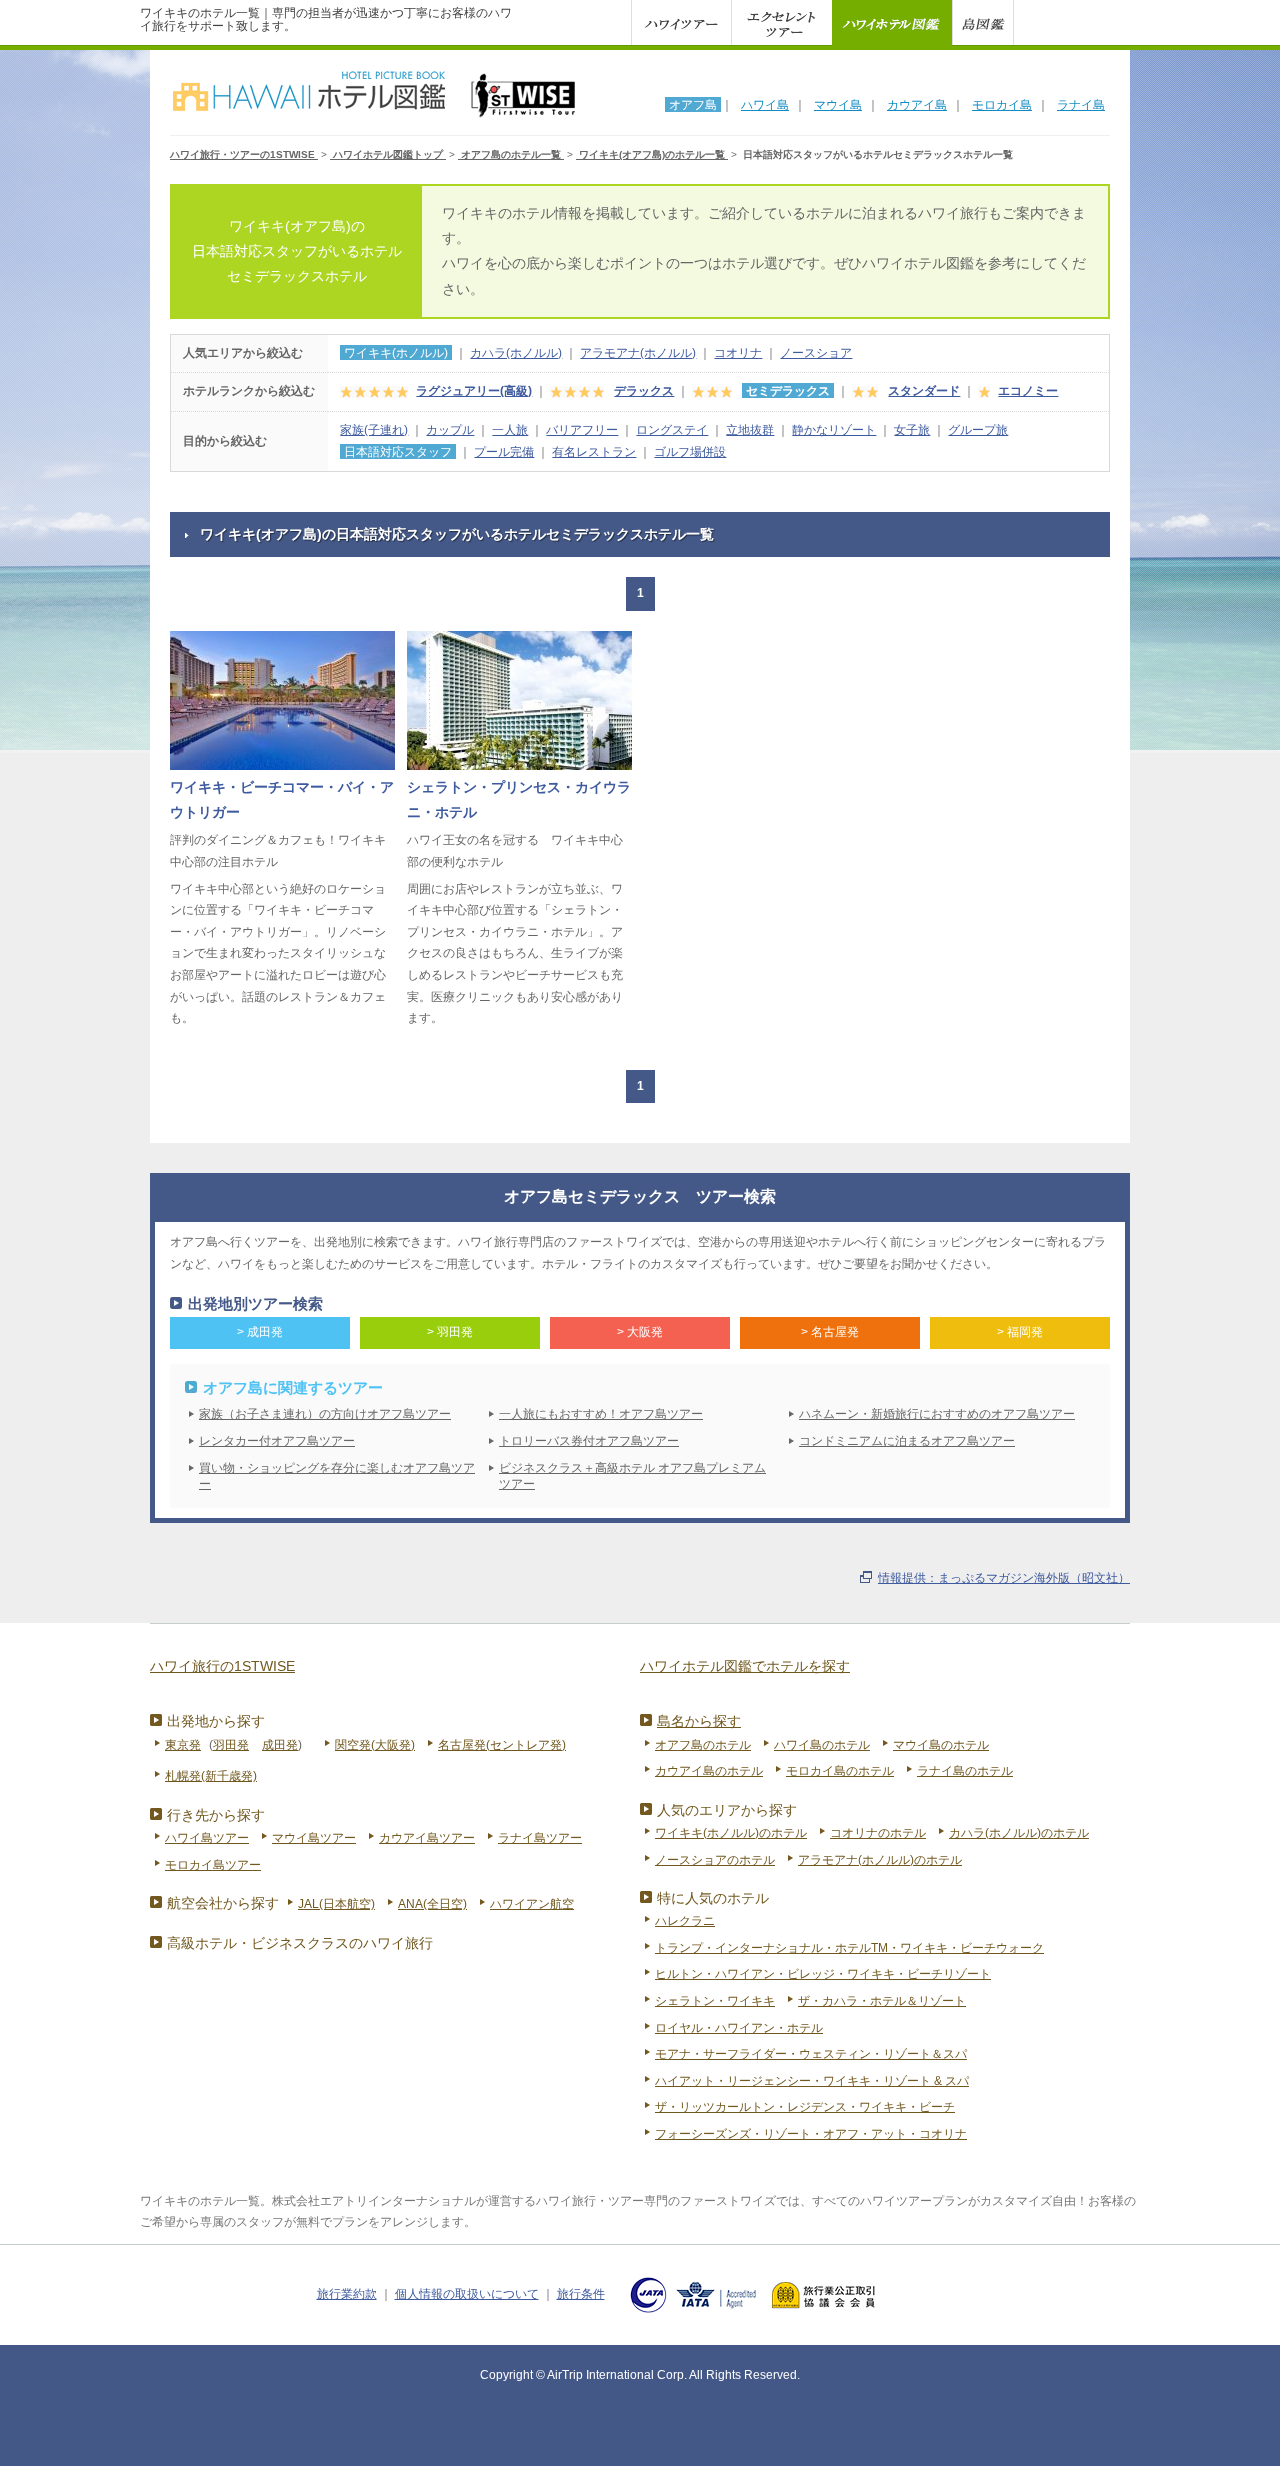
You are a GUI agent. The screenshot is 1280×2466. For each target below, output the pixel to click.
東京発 (183, 1745)
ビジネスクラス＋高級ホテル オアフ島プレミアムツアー (632, 1476)
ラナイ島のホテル (965, 1771)
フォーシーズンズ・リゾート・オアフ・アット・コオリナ (811, 2134)
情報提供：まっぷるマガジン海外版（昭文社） (1004, 1578)
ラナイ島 (1081, 105)
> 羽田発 (450, 1332)
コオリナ (738, 353)
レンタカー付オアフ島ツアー (277, 1441)
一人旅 (510, 430)
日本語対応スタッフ (398, 452)
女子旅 (912, 430)
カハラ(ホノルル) (516, 353)
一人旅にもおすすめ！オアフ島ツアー (601, 1414)
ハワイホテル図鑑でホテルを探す (745, 1666)
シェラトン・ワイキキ (715, 2001)
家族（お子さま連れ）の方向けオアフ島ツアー (325, 1414)
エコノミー (1028, 391)
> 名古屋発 (830, 1332)
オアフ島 (693, 105)
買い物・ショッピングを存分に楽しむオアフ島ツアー (337, 1476)
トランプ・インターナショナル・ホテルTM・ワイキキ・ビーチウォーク (849, 1948)
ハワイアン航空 (532, 1904)
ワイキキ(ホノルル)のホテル (731, 1833)
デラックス (644, 391)
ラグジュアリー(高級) (474, 391)
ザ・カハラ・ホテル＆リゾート (882, 2001)
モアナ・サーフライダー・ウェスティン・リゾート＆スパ (811, 2054)
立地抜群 (750, 430)
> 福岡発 (1020, 1332)
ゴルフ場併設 (690, 452)
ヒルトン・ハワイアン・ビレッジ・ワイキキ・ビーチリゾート (823, 1974)
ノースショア (816, 353)
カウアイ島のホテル (709, 1771)
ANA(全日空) (432, 1904)
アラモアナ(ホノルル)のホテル (880, 1860)
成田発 (280, 1745)
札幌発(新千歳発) (211, 1776)
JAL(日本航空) (336, 1904)
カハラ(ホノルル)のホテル (1019, 1833)
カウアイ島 (917, 105)
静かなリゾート (834, 430)
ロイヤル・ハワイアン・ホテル (739, 2028)
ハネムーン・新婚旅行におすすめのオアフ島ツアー (937, 1414)
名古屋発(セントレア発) (502, 1745)
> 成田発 (260, 1332)
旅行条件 (581, 2294)
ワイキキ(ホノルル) (396, 353)
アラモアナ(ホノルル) (638, 353)
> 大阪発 (640, 1332)
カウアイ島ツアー (427, 1838)
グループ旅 (978, 430)
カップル (450, 430)
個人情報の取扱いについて (467, 2294)
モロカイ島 (1002, 105)
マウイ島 (838, 105)
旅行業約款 (347, 2294)
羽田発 (231, 1745)
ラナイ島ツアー (540, 1838)
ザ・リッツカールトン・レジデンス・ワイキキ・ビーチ (805, 2107)
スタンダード (924, 391)
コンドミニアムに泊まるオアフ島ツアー (907, 1441)
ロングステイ (672, 430)
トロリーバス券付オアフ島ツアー (589, 1441)
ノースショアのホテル (715, 1860)
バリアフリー (582, 430)
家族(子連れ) (374, 430)
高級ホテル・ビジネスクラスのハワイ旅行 (300, 1943)
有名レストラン (594, 452)
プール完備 (504, 452)
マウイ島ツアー (314, 1838)
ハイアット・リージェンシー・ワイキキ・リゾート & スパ (812, 2081)
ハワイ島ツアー (207, 1838)
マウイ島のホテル (941, 1745)
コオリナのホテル (878, 1833)
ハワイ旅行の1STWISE (222, 1666)
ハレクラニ (685, 1921)
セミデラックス (788, 391)
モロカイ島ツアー (213, 1865)
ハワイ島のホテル (822, 1745)
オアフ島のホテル (703, 1745)
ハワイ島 (765, 105)
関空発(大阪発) (375, 1745)
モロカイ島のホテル (840, 1771)
